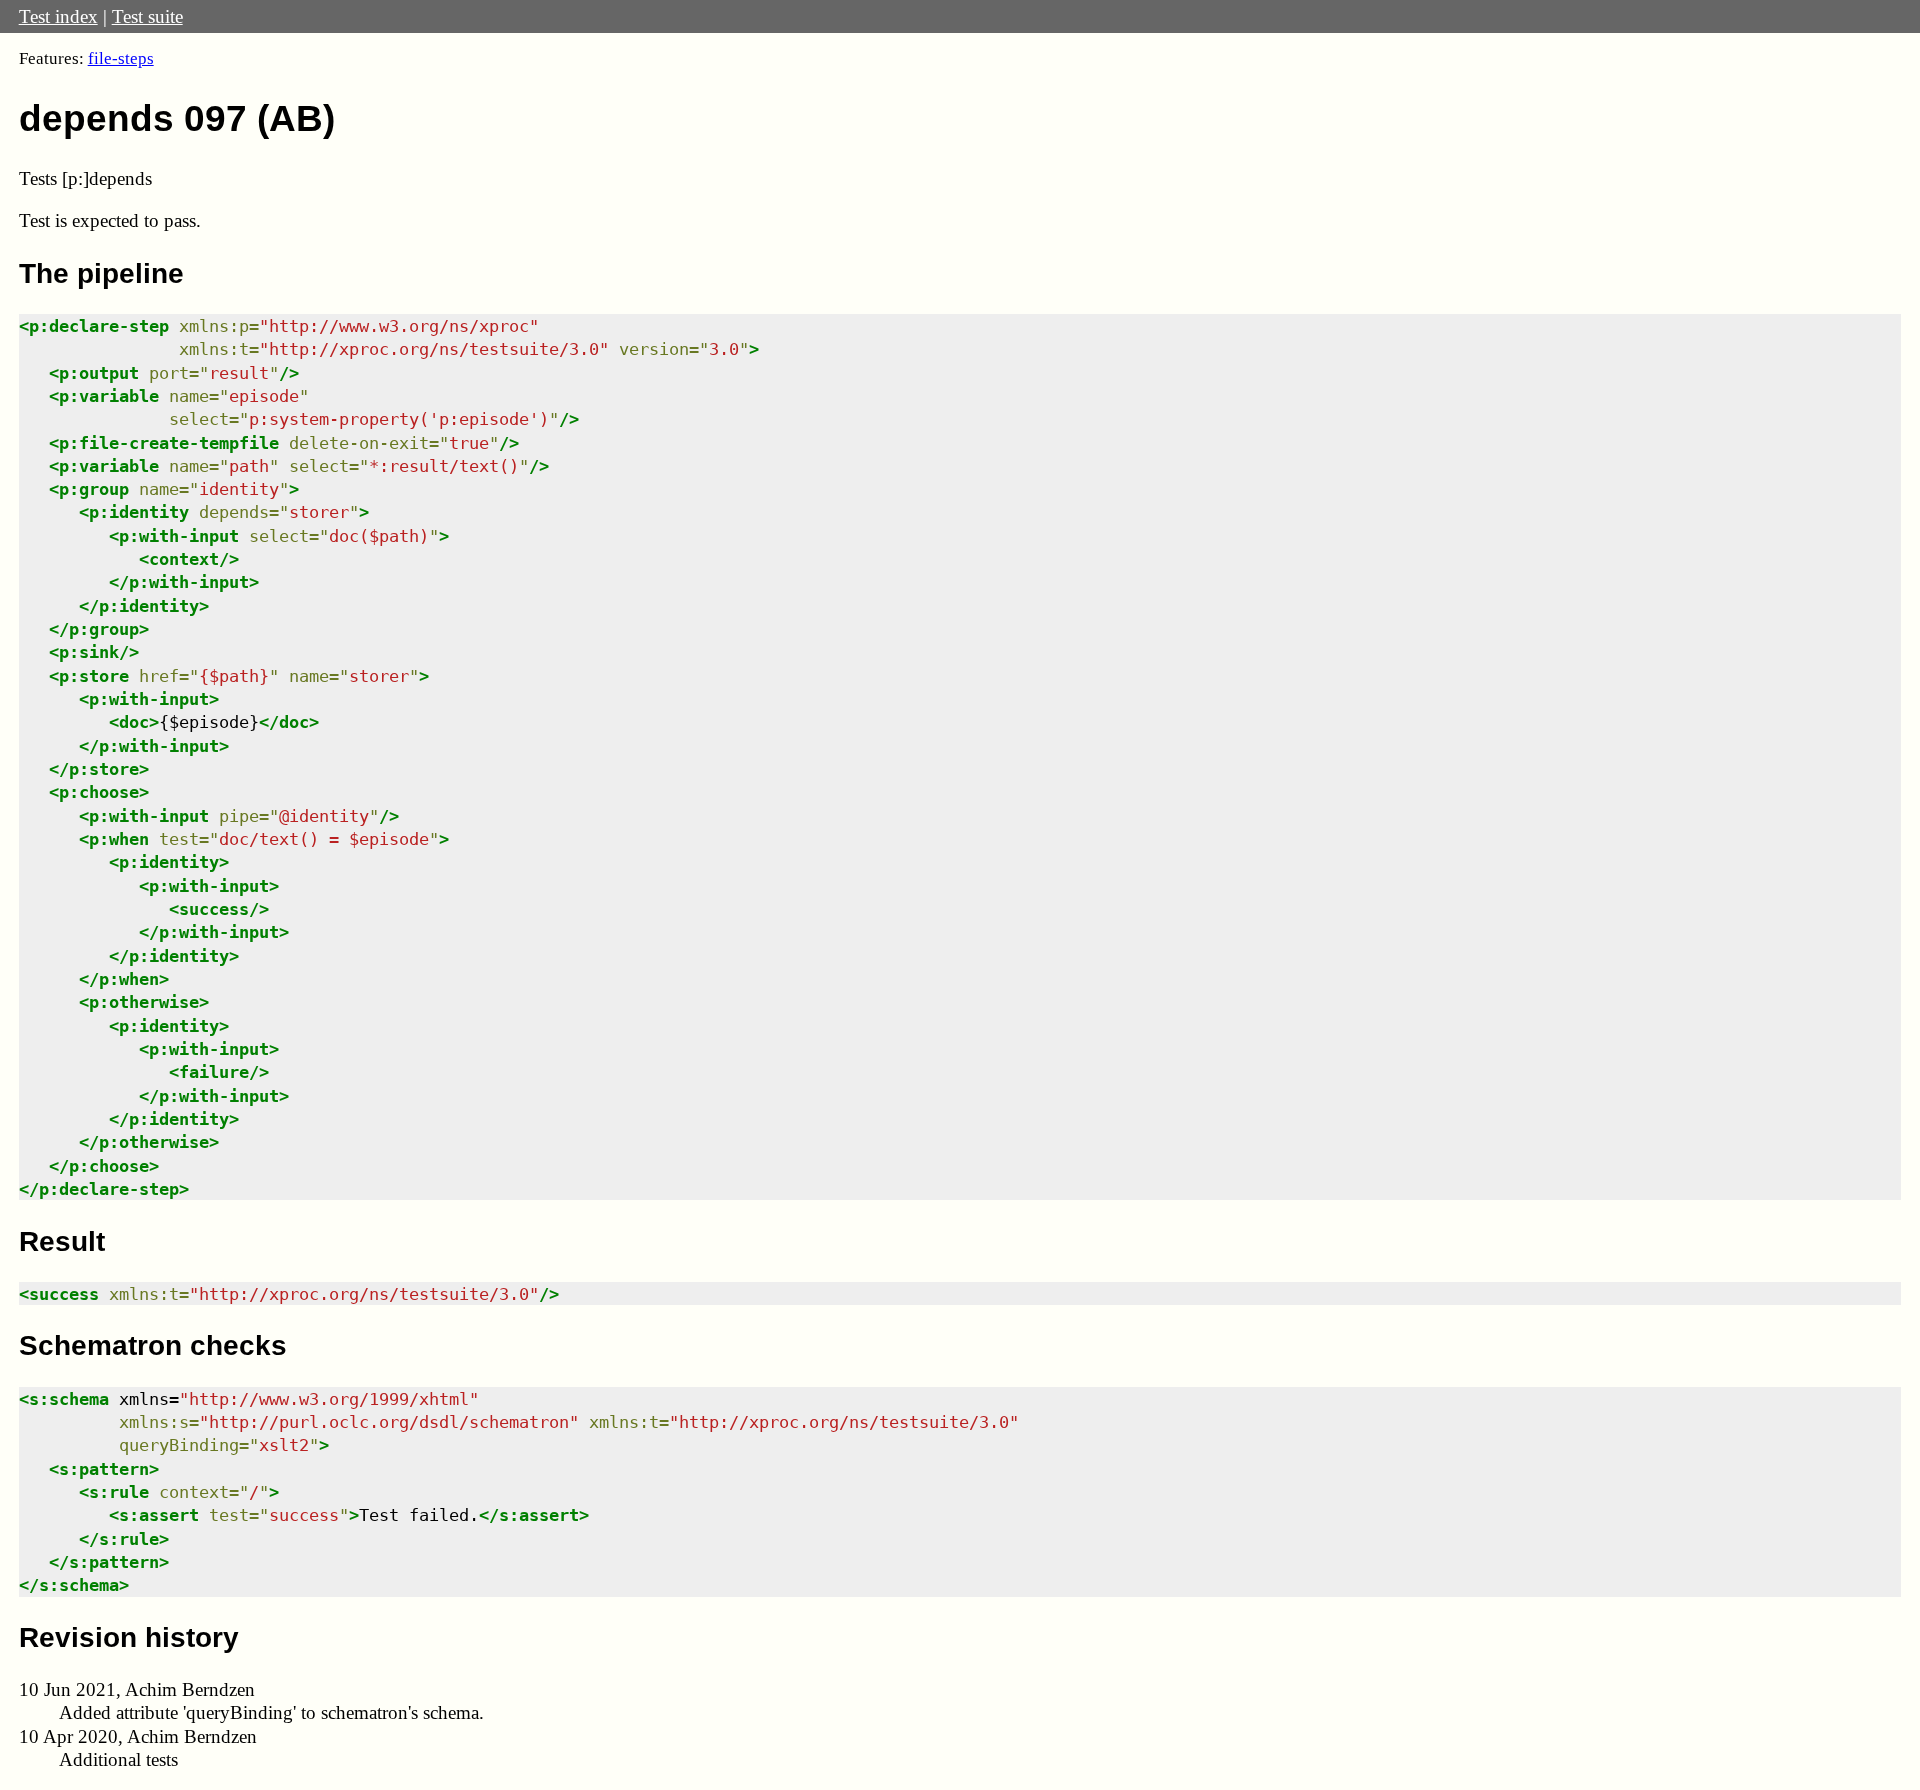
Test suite (147, 16)
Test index (58, 16)
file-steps (121, 58)
